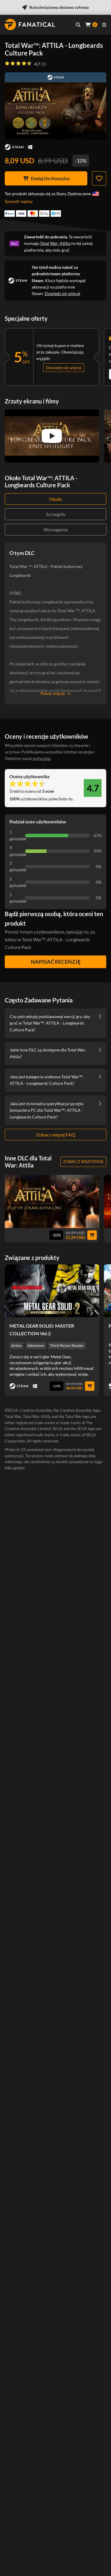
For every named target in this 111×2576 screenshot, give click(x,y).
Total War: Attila (55, 243)
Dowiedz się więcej (62, 293)
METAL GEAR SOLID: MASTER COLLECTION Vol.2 (42, 1329)
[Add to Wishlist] (99, 178)
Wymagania (56, 529)
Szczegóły (56, 514)
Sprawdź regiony (19, 201)
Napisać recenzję (56, 962)
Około (55, 499)
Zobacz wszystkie (83, 1161)
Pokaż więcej (53, 693)
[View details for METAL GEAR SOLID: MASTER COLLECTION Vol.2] (52, 1291)
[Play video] (52, 436)
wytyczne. (42, 758)
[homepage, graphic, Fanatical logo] (30, 25)
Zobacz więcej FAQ (56, 1135)
